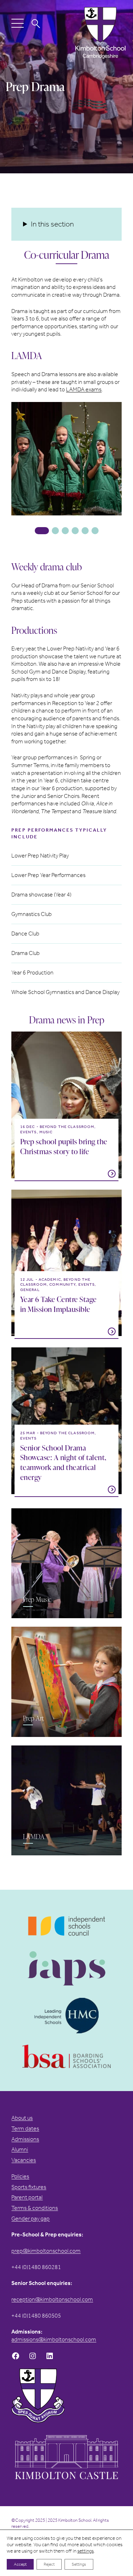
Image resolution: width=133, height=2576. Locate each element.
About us (22, 2118)
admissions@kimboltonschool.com (54, 2339)
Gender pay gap (31, 2219)
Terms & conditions (35, 2208)
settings (85, 2551)
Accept (20, 2564)
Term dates (25, 2128)
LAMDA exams (84, 389)
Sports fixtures (29, 2187)
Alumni (20, 2149)
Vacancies (24, 2160)
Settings (79, 2564)
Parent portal (27, 2197)
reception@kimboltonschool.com (52, 2299)
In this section (52, 224)
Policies (20, 2176)
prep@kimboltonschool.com (46, 2251)
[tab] (42, 531)
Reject (49, 2564)
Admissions (25, 2139)
